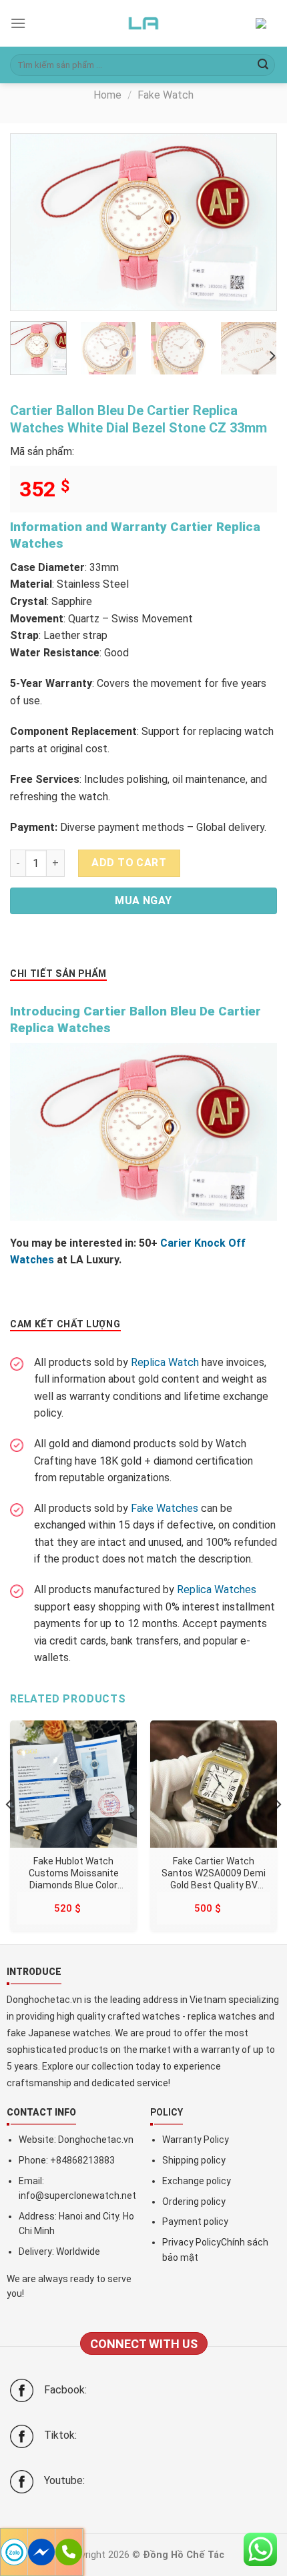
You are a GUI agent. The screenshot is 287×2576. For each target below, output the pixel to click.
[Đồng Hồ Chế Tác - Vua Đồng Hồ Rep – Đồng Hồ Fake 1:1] (143, 23)
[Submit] (263, 65)
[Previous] (33, 222)
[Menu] (18, 23)
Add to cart (129, 863)
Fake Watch (166, 95)
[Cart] (266, 24)
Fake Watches (165, 1508)
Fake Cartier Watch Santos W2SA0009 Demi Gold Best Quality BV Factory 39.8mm (214, 1873)
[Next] (254, 222)
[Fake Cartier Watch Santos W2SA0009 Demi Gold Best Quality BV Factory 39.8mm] (214, 1784)
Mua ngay (143, 901)
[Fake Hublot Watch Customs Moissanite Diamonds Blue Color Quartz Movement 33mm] (73, 1784)
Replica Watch (165, 1362)
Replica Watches (217, 1590)
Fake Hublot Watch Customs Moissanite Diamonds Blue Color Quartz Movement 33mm (74, 1873)
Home (107, 95)
